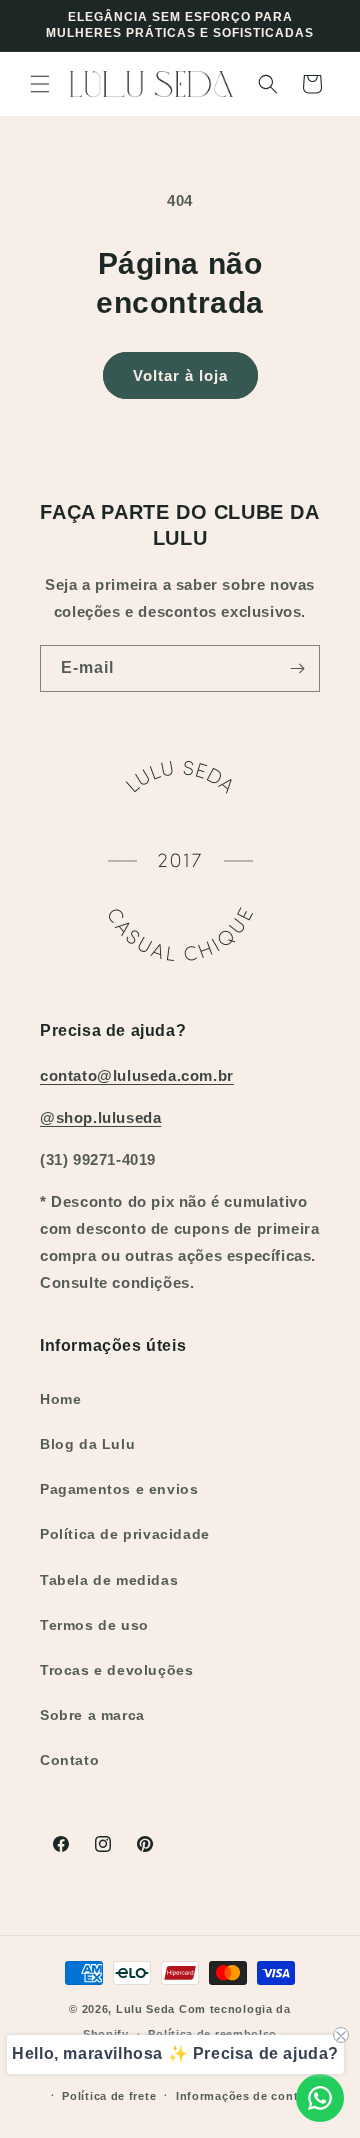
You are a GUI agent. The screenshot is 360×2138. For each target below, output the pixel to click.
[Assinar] (297, 668)
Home (60, 1399)
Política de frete (109, 2096)
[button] (40, 84)
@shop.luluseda (100, 1117)
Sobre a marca (92, 1715)
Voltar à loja (180, 375)
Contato (69, 1760)
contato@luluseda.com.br (137, 1075)
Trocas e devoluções (116, 1670)
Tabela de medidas (109, 1580)
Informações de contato (246, 2096)
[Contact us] (320, 2098)
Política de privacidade (125, 1534)
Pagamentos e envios (119, 1489)
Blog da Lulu (87, 1444)
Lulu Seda (145, 2009)
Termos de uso (94, 1625)
